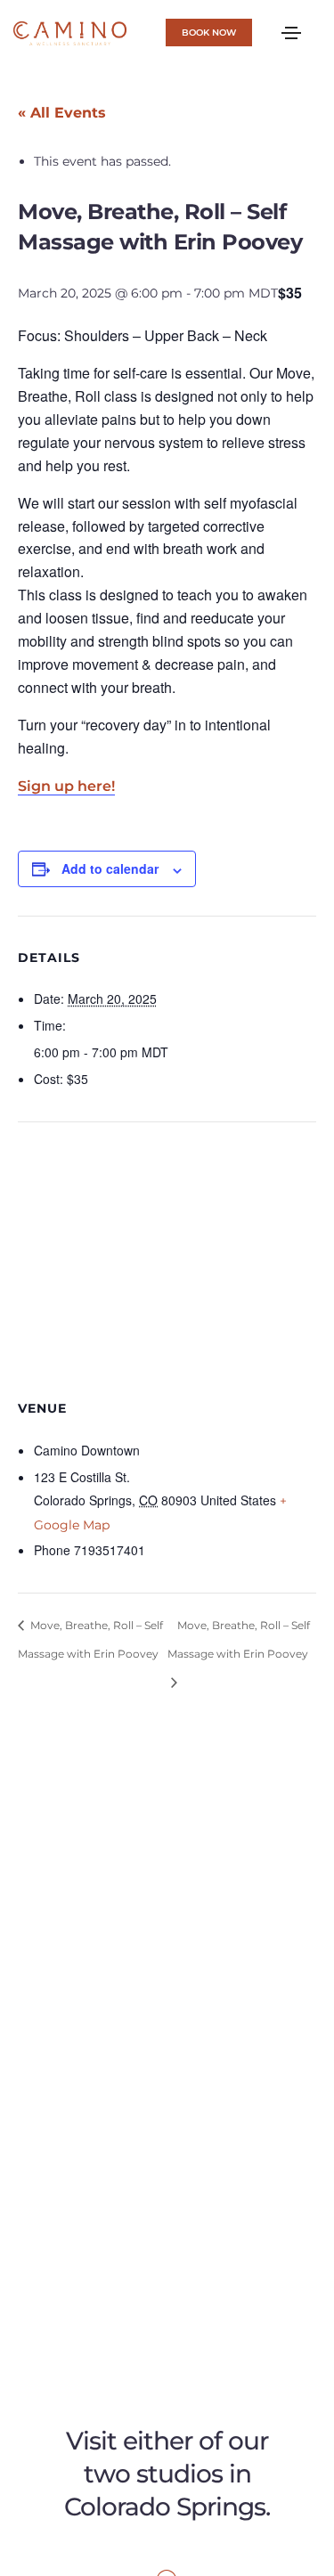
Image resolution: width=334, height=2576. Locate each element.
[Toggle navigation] (291, 33)
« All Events (62, 113)
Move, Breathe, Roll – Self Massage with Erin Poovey (90, 1639)
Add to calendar (110, 868)
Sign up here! (66, 786)
